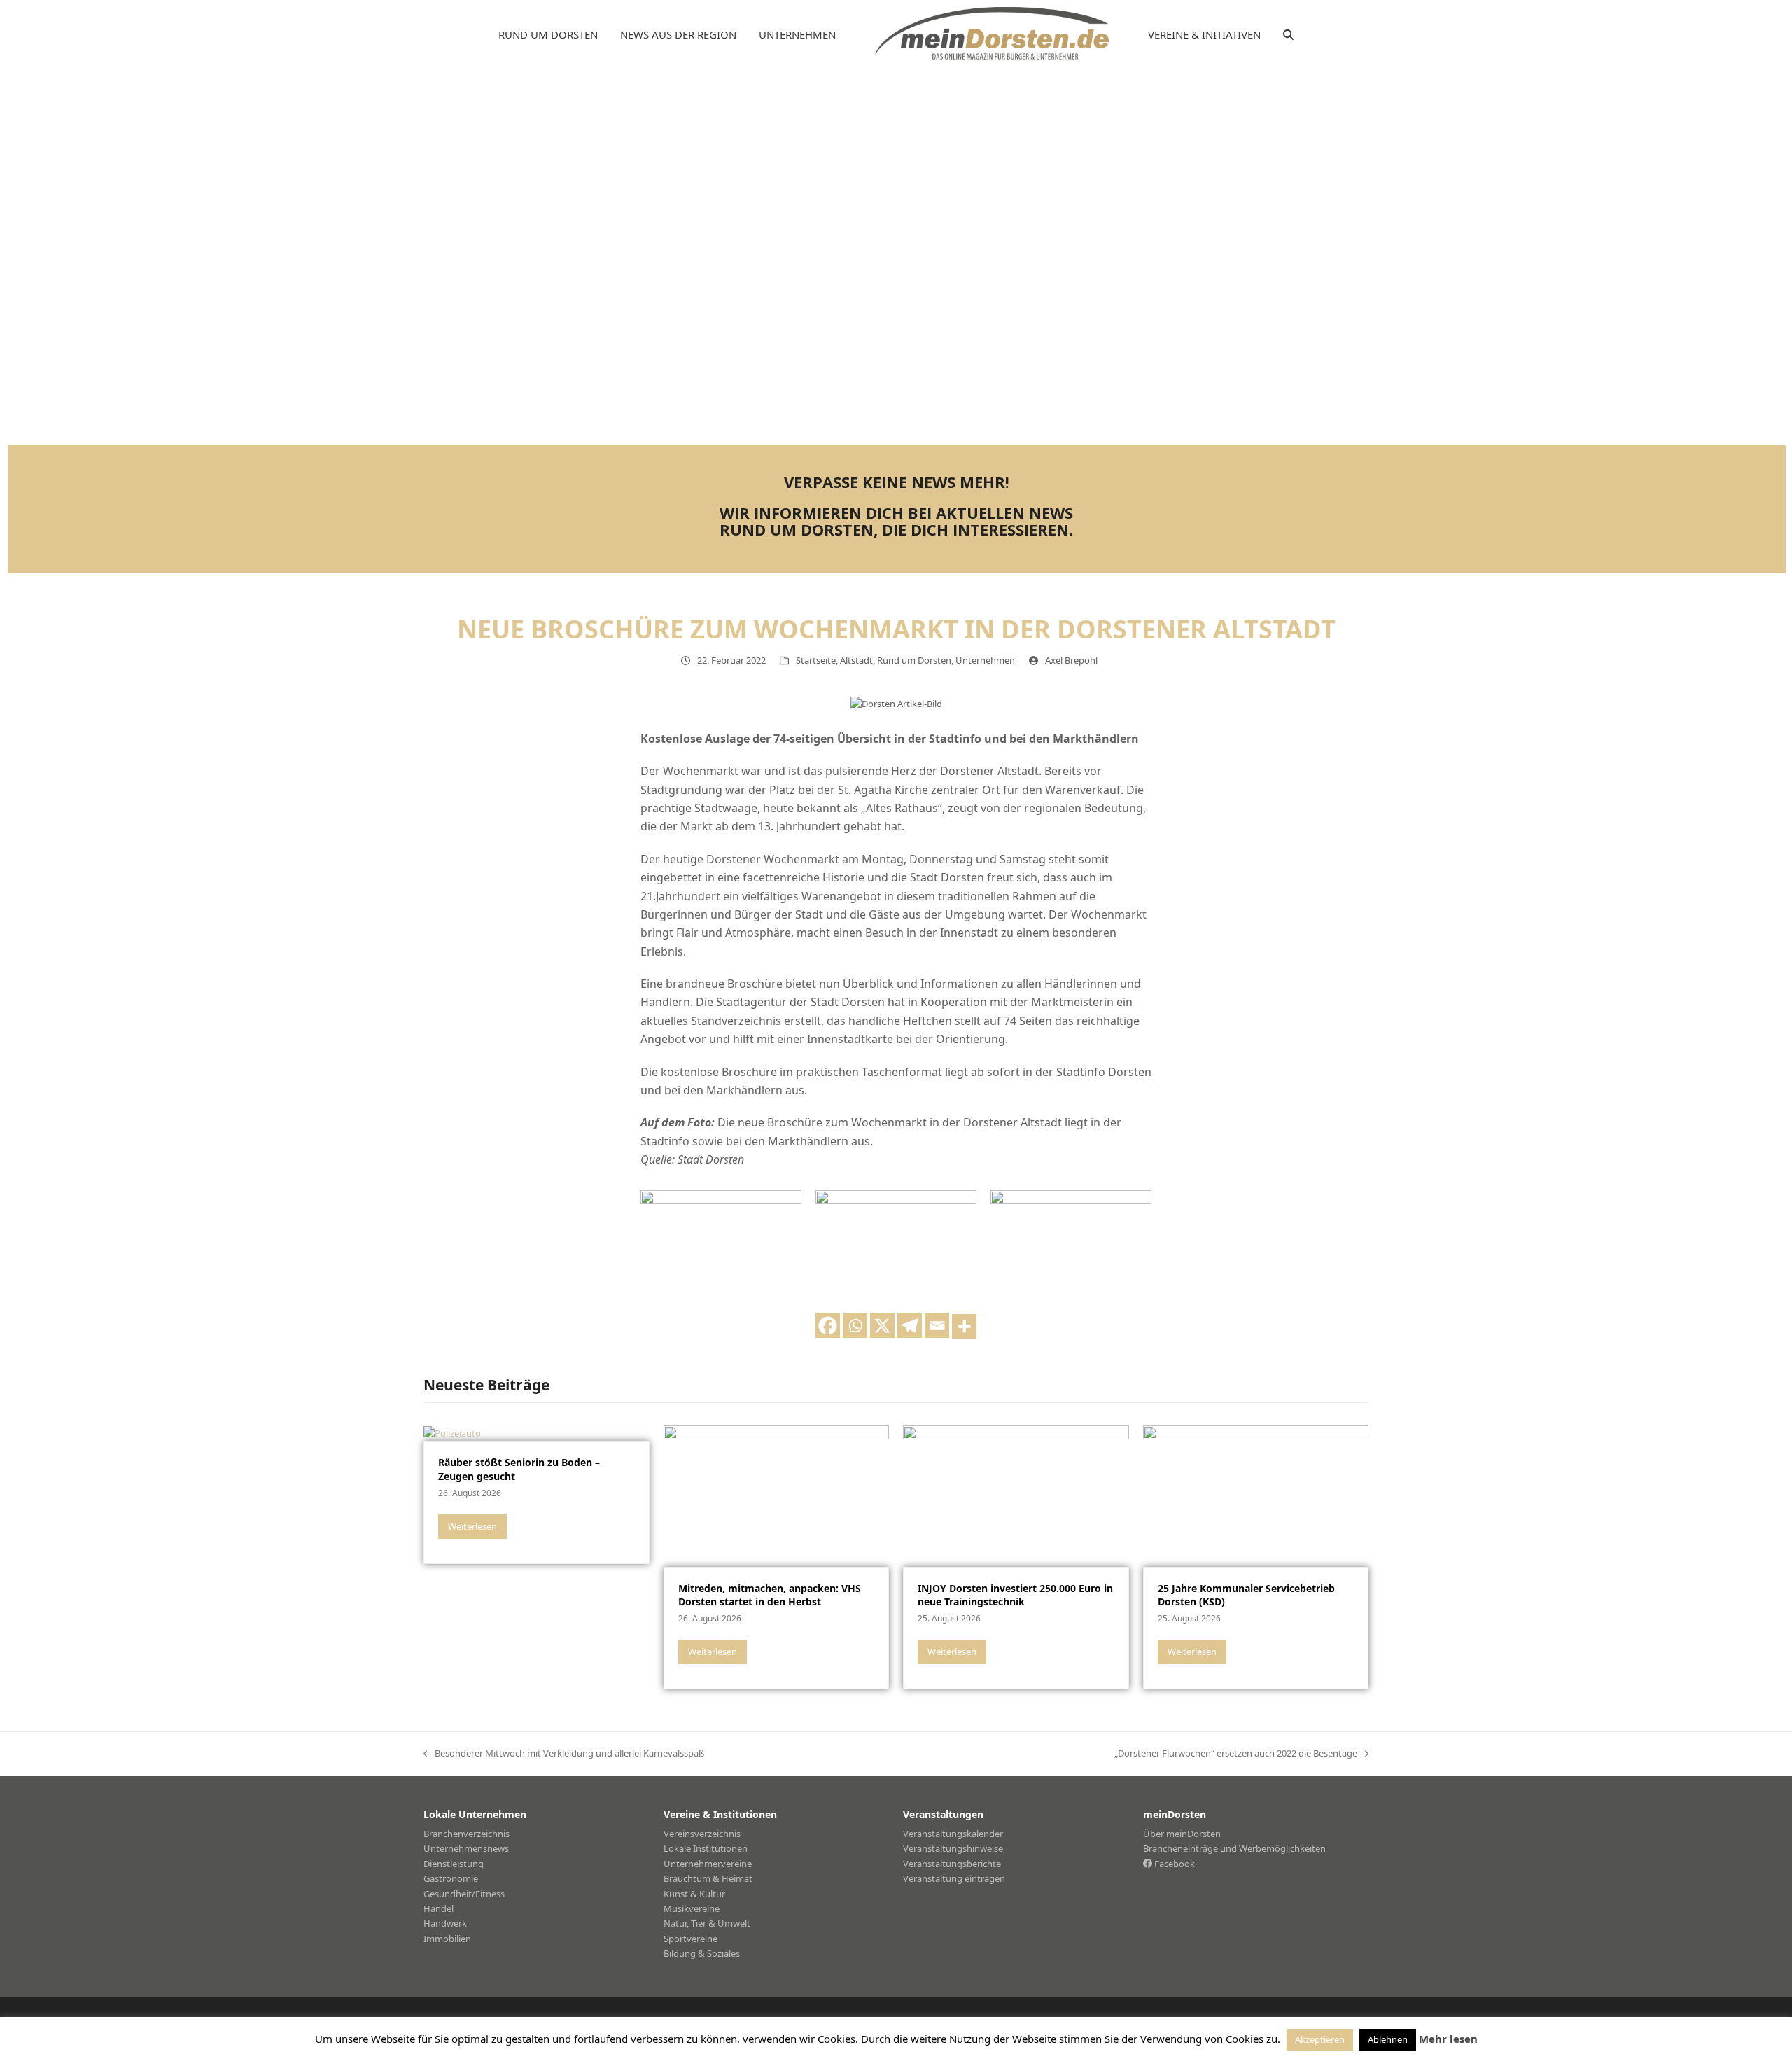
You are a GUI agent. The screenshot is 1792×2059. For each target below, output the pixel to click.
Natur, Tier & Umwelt (707, 1923)
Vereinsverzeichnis (702, 1834)
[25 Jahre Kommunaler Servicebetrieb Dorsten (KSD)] (1256, 1495)
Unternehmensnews (466, 1848)
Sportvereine (691, 1939)
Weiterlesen (472, 1526)
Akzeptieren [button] (1320, 2039)
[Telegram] (910, 1326)
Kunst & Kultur (694, 1894)
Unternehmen (985, 660)
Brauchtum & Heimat (708, 1878)
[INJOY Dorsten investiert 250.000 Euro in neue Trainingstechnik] (1016, 1495)
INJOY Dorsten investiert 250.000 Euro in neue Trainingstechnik (1015, 1595)
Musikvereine (692, 1908)
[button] (1288, 35)
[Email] (937, 1326)
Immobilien (447, 1939)
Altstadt (856, 660)
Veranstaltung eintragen (954, 1878)
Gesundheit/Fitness (464, 1894)
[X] (882, 1326)
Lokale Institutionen (706, 1848)
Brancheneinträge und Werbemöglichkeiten (1234, 1848)
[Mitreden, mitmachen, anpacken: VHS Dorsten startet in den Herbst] (777, 1495)
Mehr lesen (1448, 2039)
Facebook (1174, 1864)
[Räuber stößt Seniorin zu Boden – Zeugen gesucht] (452, 1432)
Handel (439, 1908)
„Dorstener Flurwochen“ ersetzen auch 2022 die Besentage (1236, 1754)
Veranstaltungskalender (953, 1834)
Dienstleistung (454, 1864)
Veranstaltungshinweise (953, 1848)
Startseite (816, 660)
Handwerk (445, 1923)
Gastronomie (451, 1878)
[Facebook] (828, 1326)
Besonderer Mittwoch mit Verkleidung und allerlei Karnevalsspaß (564, 1754)
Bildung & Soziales (702, 1953)
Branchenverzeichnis (467, 1834)
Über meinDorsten (1182, 1834)
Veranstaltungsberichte (952, 1864)
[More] (964, 1326)
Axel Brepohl (1071, 660)
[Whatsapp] (855, 1326)
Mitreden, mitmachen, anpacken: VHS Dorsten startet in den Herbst (770, 1595)
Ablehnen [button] (1388, 2039)
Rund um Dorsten (914, 660)
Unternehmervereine (708, 1864)
